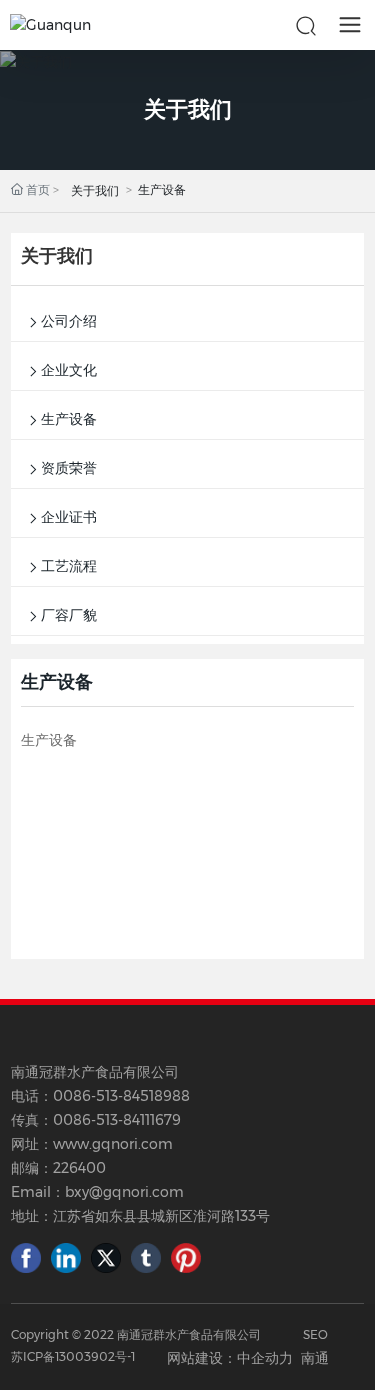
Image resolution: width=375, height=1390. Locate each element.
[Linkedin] (66, 1258)
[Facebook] (26, 1258)
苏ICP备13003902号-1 (73, 1356)
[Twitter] (106, 1258)
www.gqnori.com (113, 1144)
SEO (315, 1334)
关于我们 (188, 109)
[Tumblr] (146, 1258)
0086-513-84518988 (121, 1096)
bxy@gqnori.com (124, 1192)
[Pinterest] (186, 1258)
